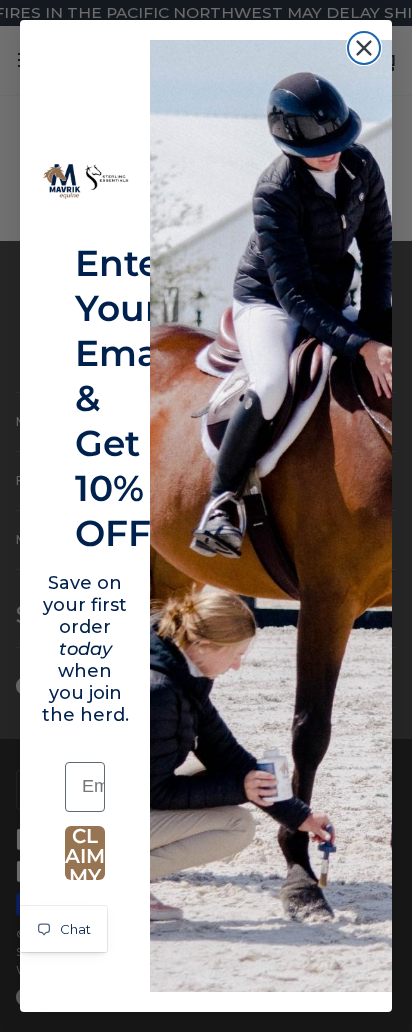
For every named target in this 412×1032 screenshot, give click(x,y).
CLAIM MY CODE (85, 853)
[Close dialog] (364, 48)
